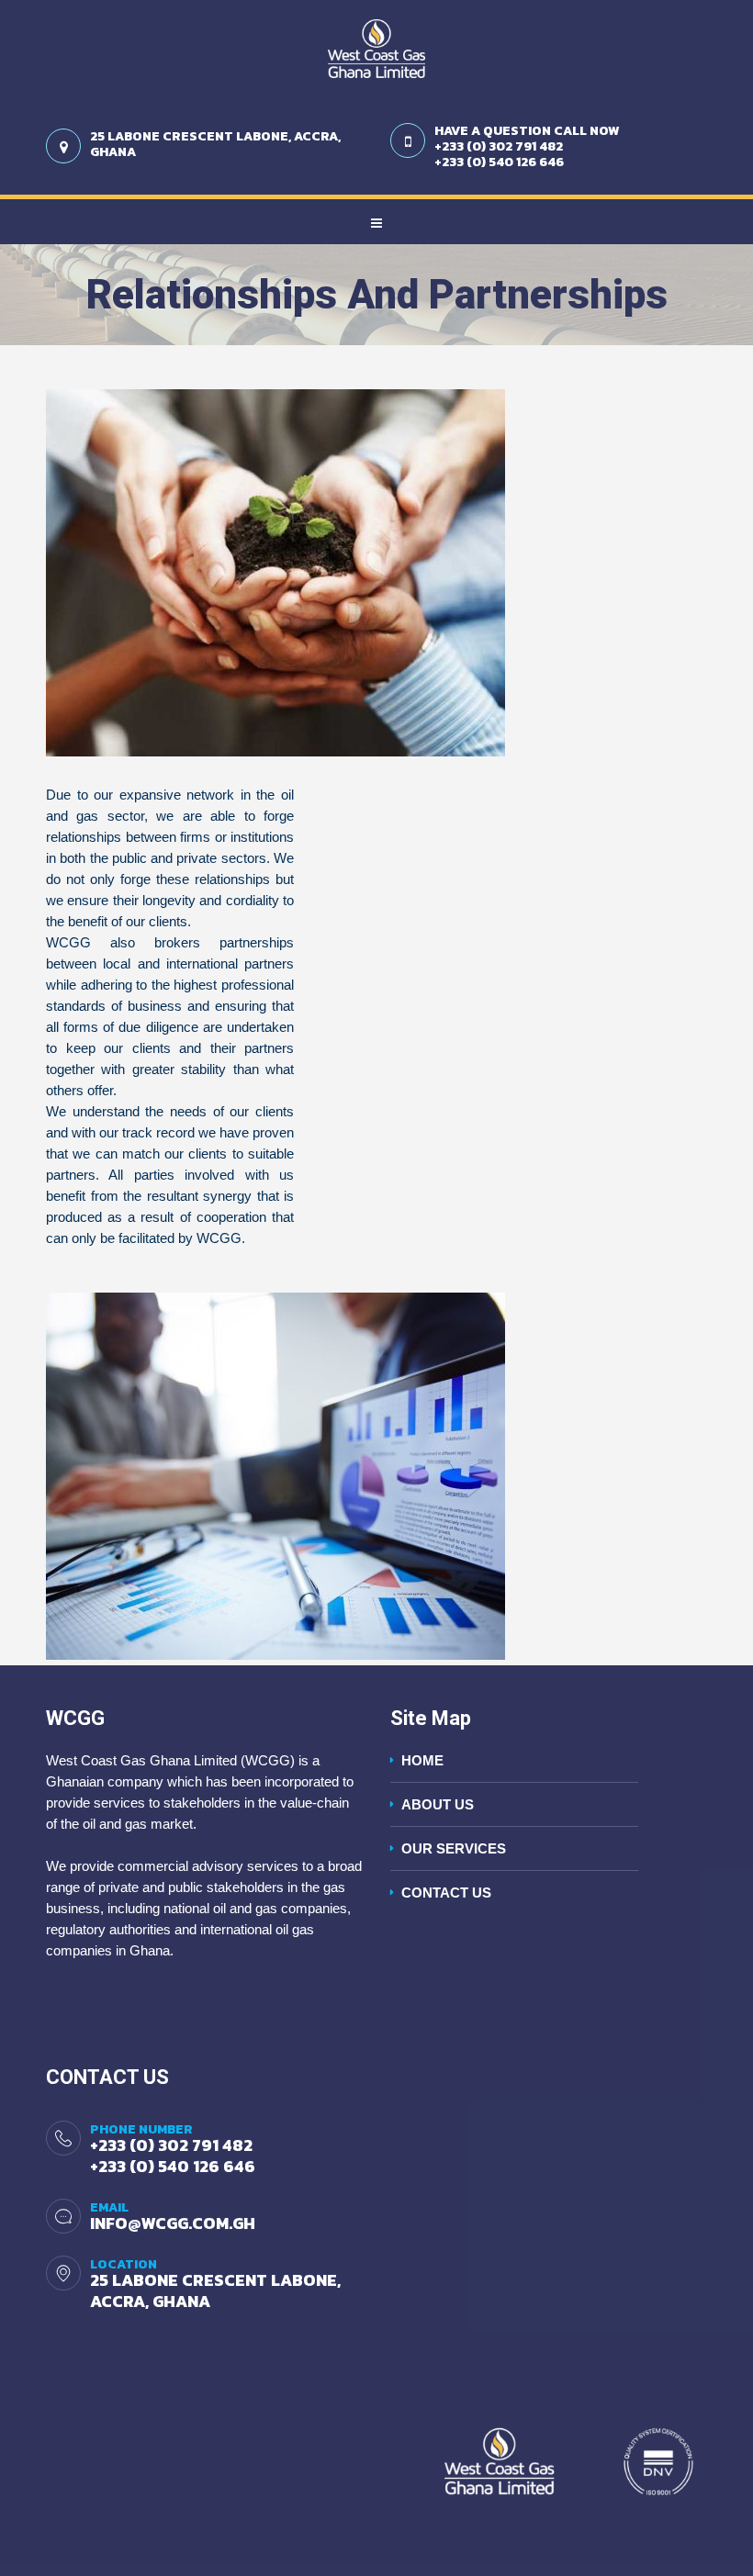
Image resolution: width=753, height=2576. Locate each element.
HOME (422, 1760)
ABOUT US (438, 1804)
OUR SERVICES (454, 1848)
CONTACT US (446, 1893)
